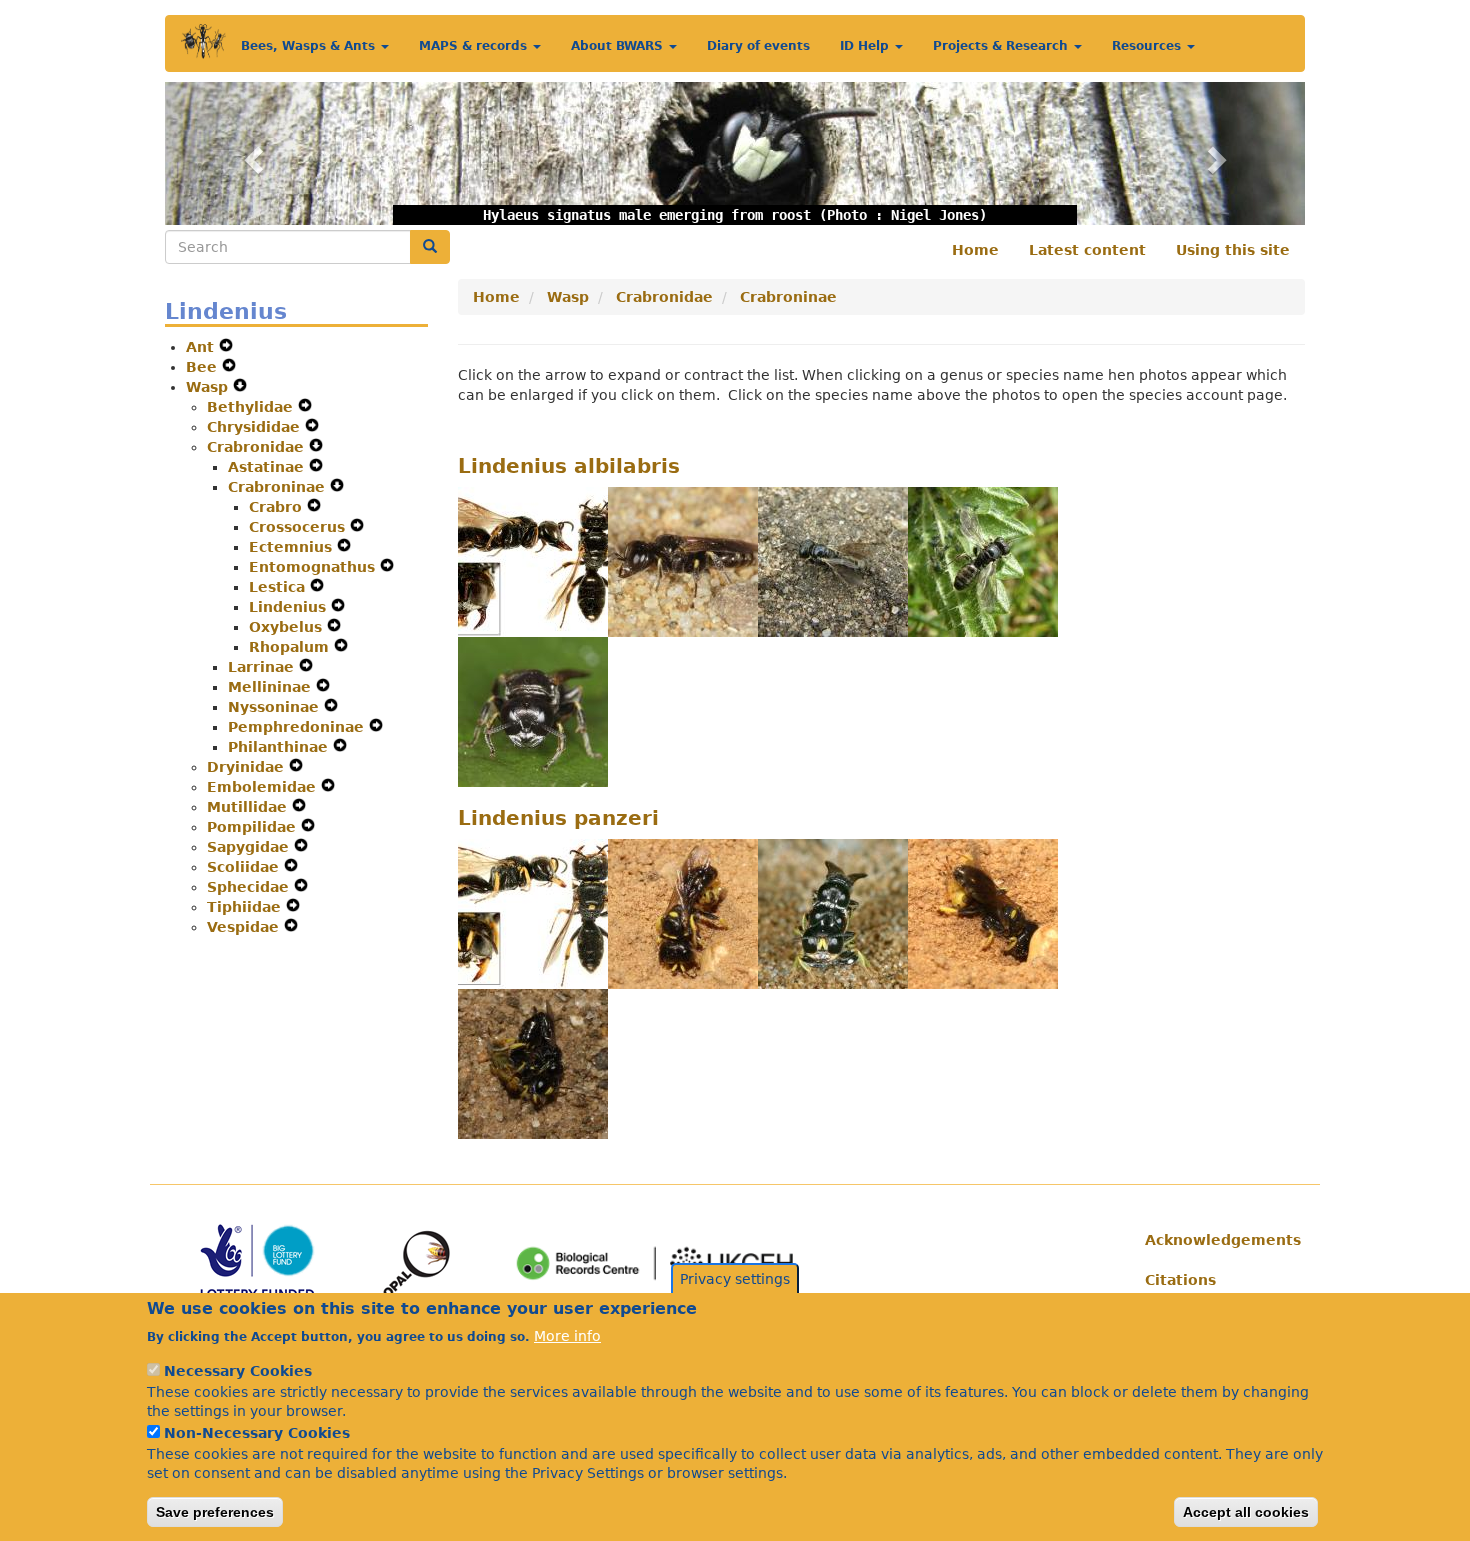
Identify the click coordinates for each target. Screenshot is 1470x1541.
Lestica (279, 587)
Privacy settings (735, 1279)
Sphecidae (250, 887)
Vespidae (245, 927)
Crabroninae (279, 487)
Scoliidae (245, 867)
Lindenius (290, 607)
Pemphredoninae (298, 727)
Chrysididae (256, 427)
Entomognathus (314, 567)
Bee (204, 367)
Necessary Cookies (238, 1371)
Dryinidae (248, 767)
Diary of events (758, 46)
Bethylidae (252, 407)
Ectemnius (293, 547)
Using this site (1233, 250)
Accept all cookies (1246, 1512)
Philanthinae (280, 747)
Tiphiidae (246, 907)
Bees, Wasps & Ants (310, 46)
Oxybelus (288, 627)
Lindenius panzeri (558, 818)
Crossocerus (299, 527)
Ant (202, 347)
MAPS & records (475, 46)
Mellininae (272, 687)
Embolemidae (264, 787)
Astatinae (268, 467)
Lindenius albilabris (569, 466)
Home (975, 250)
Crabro (278, 507)
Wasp (209, 387)
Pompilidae (254, 827)
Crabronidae (258, 447)
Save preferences (215, 1512)
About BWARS (619, 46)
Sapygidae (250, 847)
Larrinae (263, 667)
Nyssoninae (276, 707)
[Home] (203, 41)
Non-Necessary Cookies (257, 1433)
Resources (1148, 46)
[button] (250, 153)
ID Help (866, 46)
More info (567, 1335)
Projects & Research (1002, 46)
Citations (1180, 1280)
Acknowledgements (1217, 1240)
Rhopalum (291, 647)
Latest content (1087, 250)
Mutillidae (249, 807)
